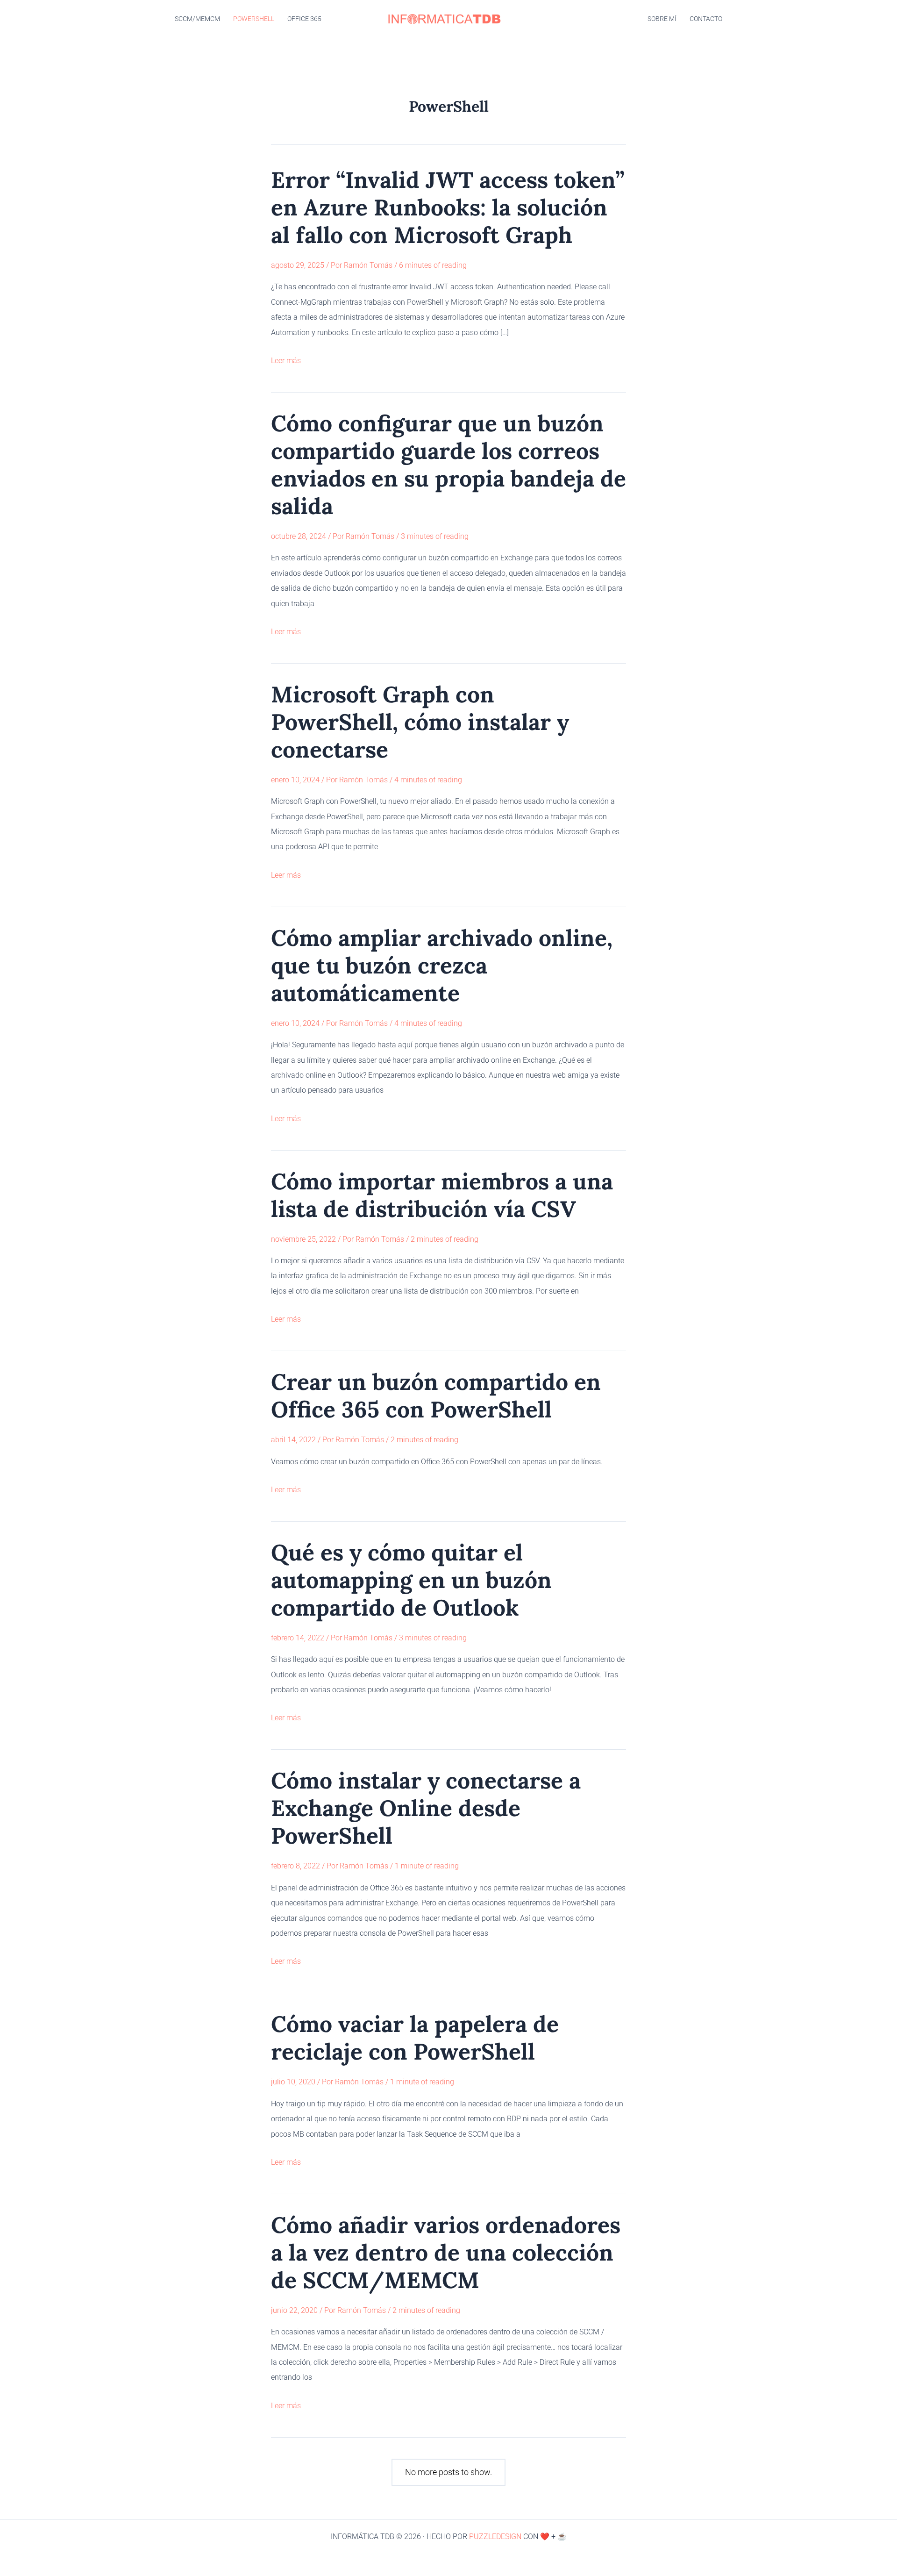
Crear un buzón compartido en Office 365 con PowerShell (436, 1395)
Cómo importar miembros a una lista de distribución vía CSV (442, 1195)
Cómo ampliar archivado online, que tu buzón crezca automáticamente (442, 965)
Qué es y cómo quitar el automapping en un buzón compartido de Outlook (411, 1580)
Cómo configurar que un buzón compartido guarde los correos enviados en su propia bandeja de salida (448, 465)
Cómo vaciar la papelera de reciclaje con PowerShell (415, 2038)
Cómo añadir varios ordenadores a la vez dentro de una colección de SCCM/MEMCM (446, 2252)
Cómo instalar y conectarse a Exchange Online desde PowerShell (426, 1808)
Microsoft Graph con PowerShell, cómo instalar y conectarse (420, 722)
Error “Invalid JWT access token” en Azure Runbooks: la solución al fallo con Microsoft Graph (448, 207)
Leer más (286, 362)
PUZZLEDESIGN (495, 2537)
